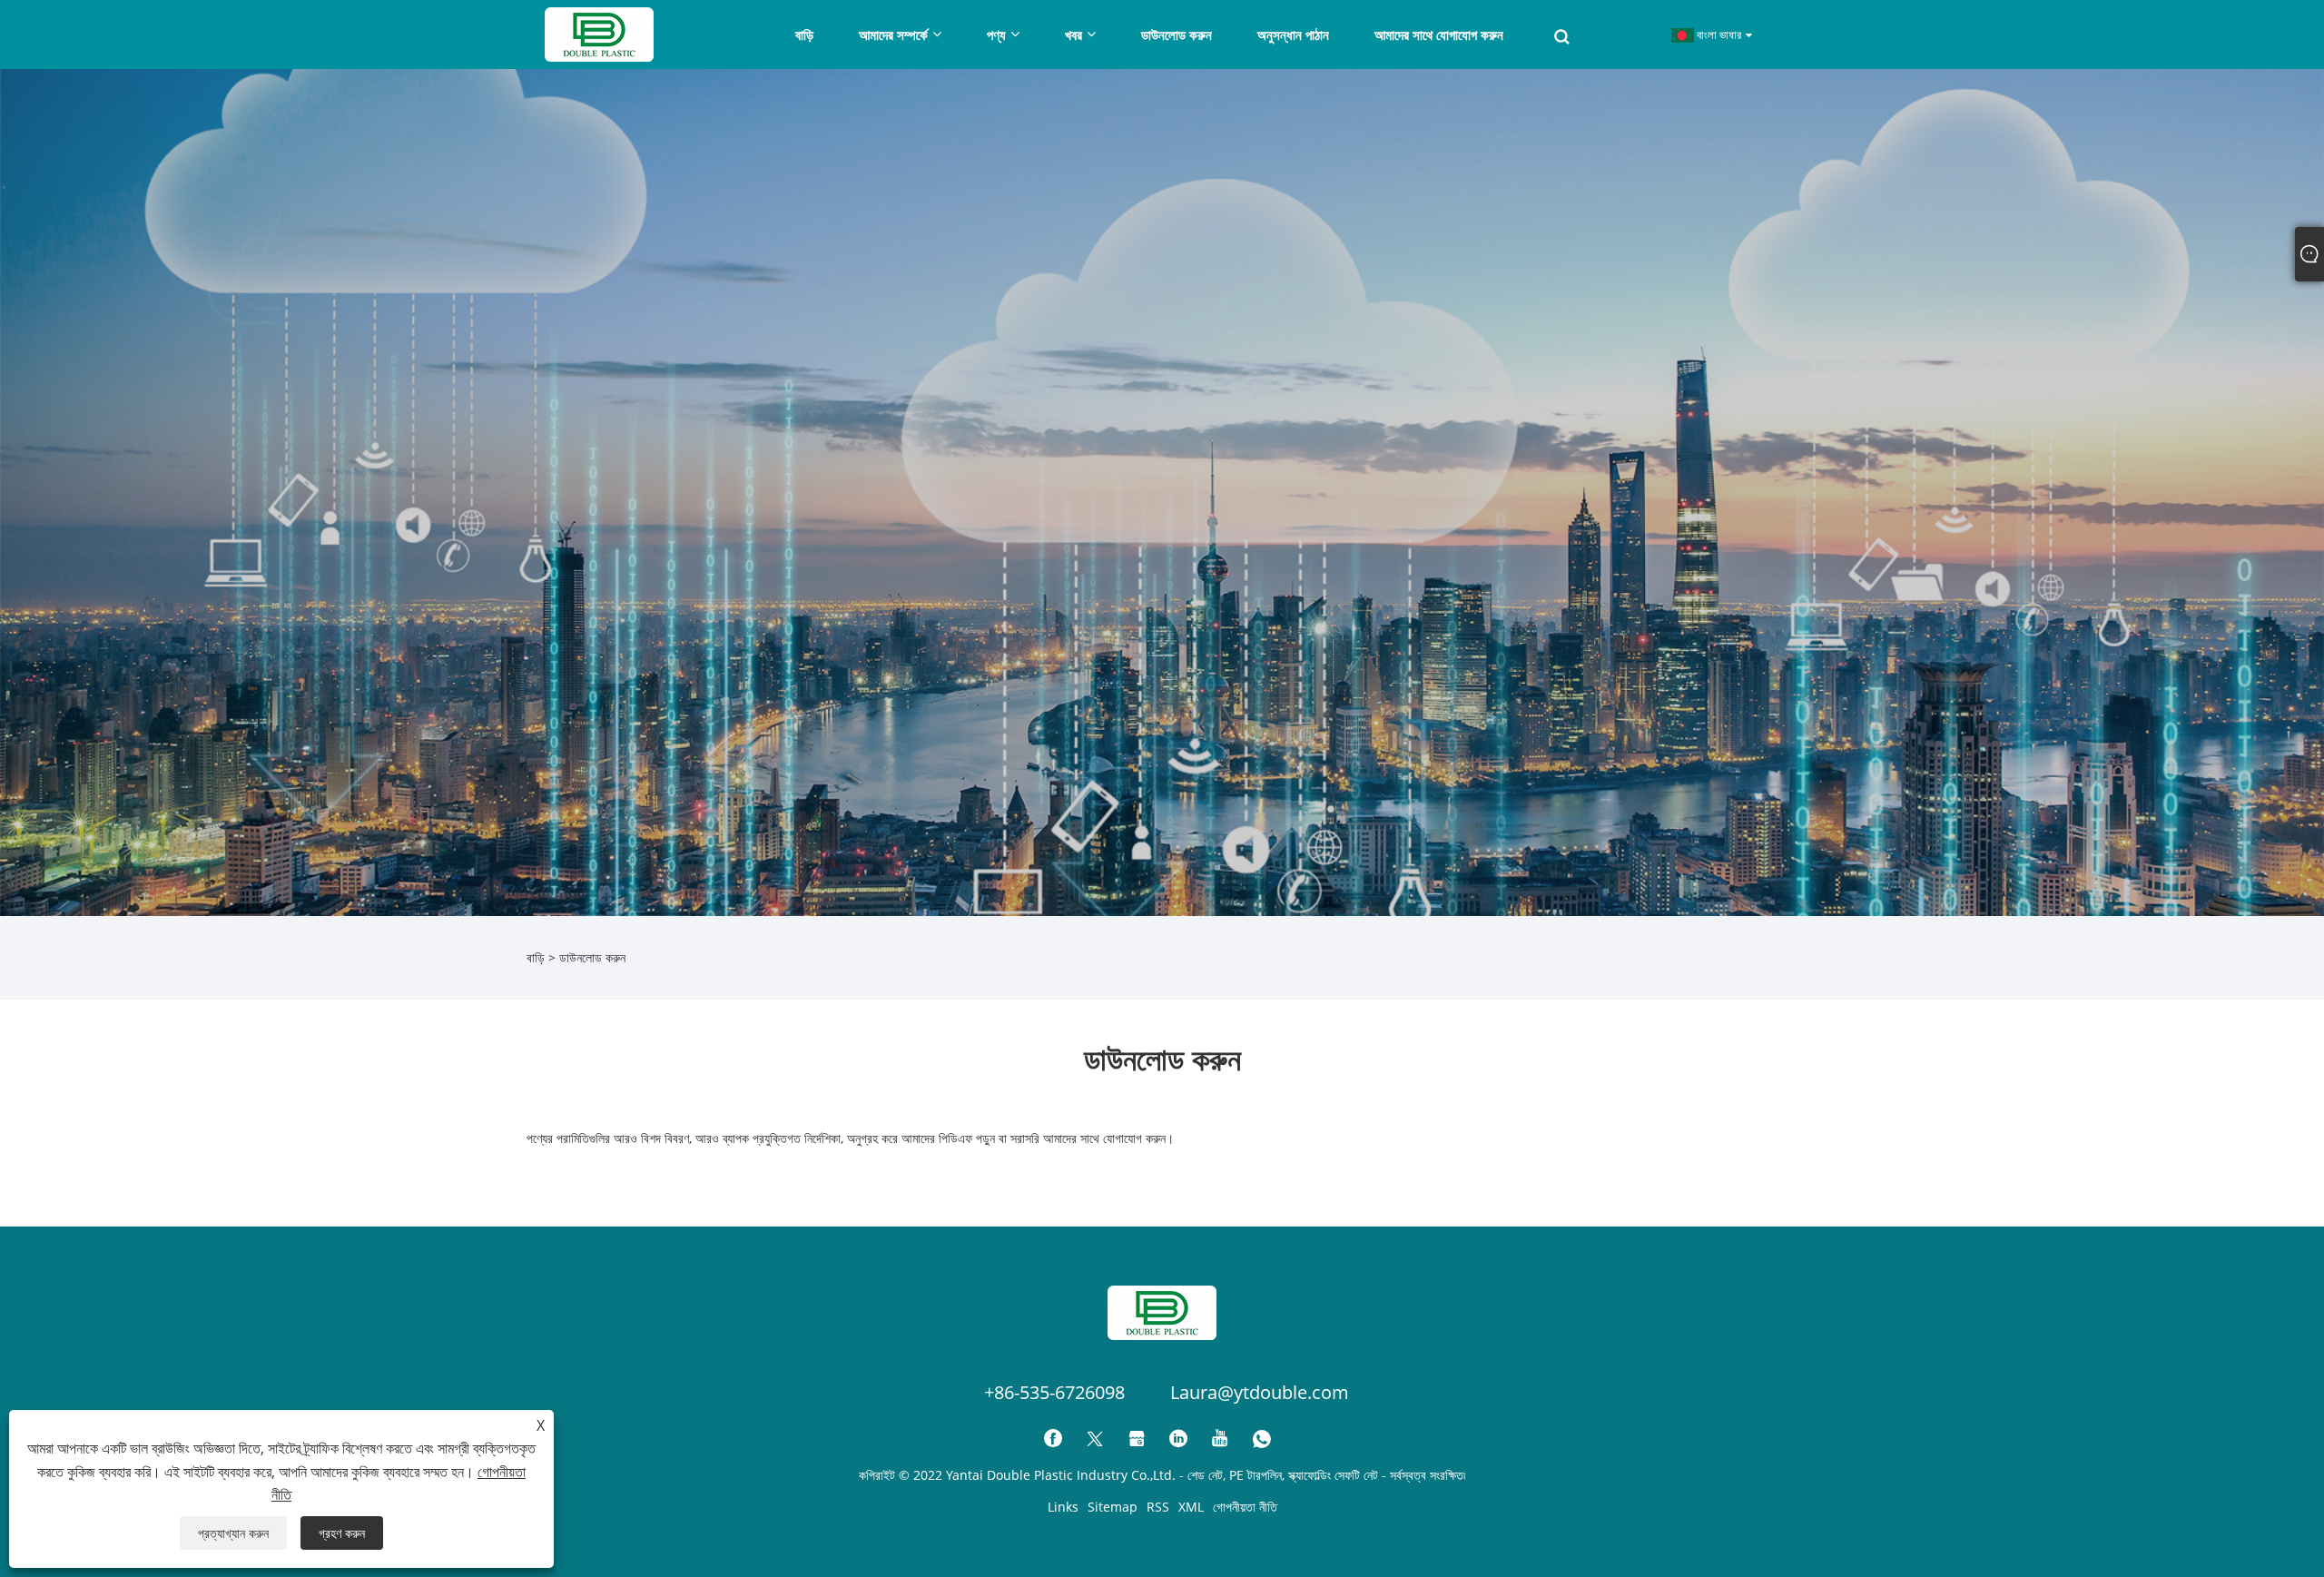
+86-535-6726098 (1054, 1392)
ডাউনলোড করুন (592, 957)
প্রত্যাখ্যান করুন (233, 1533)
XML (1191, 1507)
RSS (1158, 1507)
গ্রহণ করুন (342, 1533)
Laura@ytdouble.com (1260, 1392)
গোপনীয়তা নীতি (1245, 1507)
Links (1063, 1507)
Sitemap (1113, 1507)
